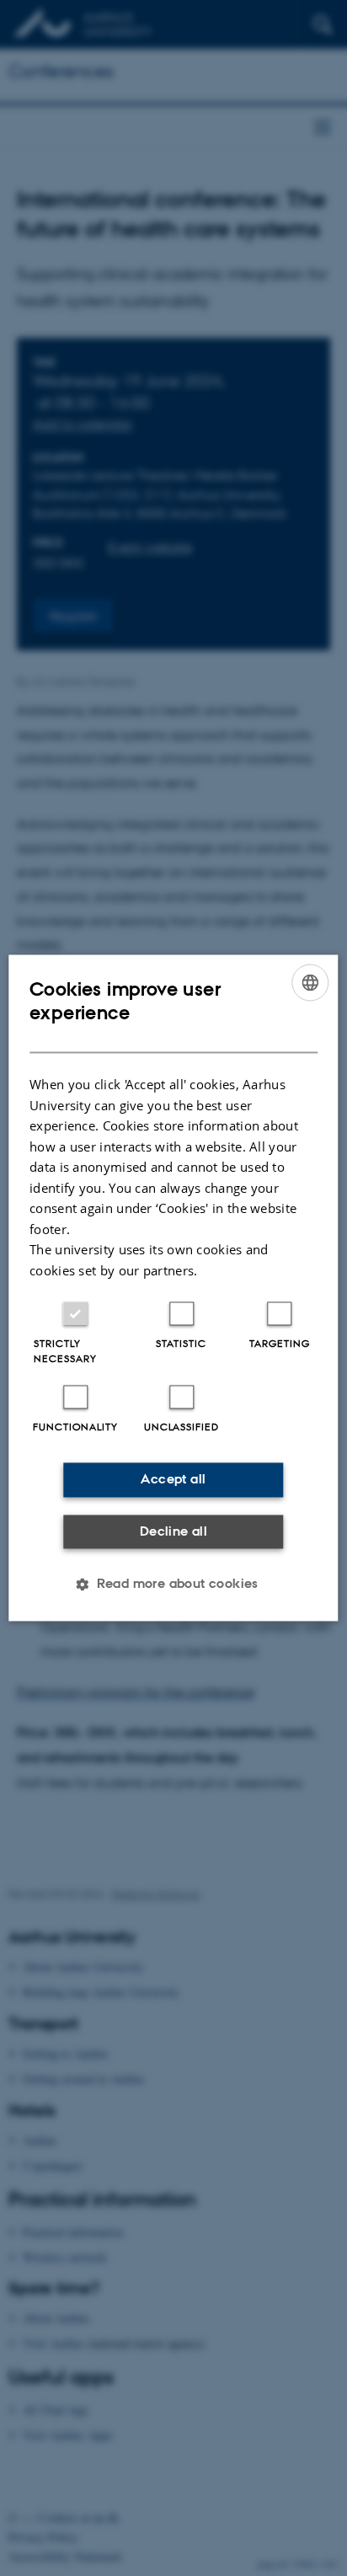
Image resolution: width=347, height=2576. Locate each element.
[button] (173, 1585)
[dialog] (173, 1288)
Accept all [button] (173, 1480)
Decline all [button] (173, 1531)
